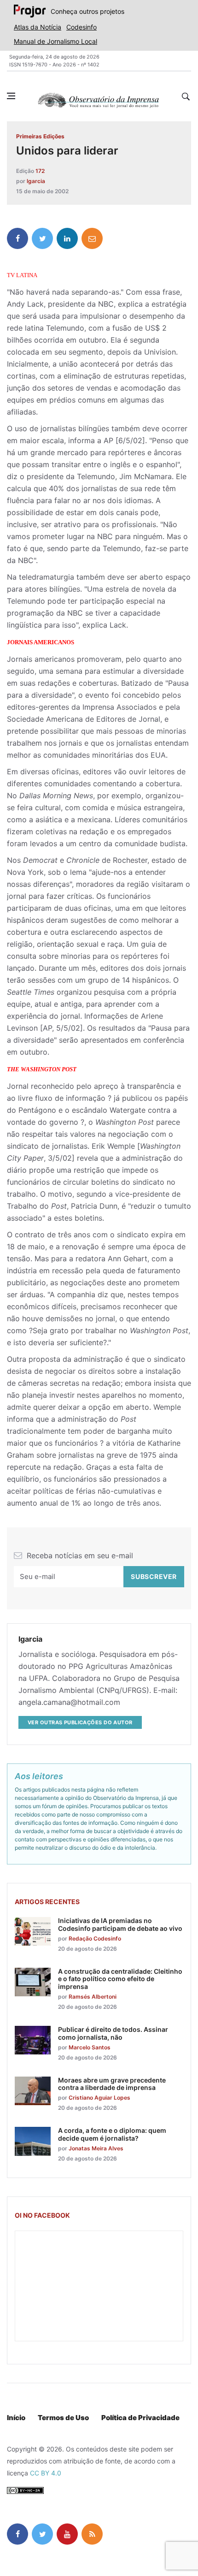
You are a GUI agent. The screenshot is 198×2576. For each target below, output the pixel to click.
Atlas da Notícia (38, 27)
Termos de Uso (63, 2418)
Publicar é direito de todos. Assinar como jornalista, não (113, 2033)
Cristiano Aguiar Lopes (99, 2098)
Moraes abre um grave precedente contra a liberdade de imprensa (112, 2084)
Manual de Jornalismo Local (55, 41)
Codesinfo (82, 27)
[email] (92, 238)
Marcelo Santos (90, 2047)
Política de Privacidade (140, 2418)
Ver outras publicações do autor (80, 1722)
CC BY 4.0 (46, 2473)
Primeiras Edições (40, 136)
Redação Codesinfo (95, 1938)
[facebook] (17, 238)
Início (16, 2418)
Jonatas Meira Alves (96, 2148)
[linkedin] (67, 238)
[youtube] (67, 2534)
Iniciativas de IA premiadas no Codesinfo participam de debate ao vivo (120, 1924)
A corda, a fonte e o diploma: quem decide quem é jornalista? (112, 2134)
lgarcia (36, 181)
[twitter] (42, 238)
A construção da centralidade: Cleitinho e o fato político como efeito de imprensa (120, 1979)
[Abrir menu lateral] (11, 96)
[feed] (92, 2534)
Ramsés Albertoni (93, 1997)
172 (40, 171)
